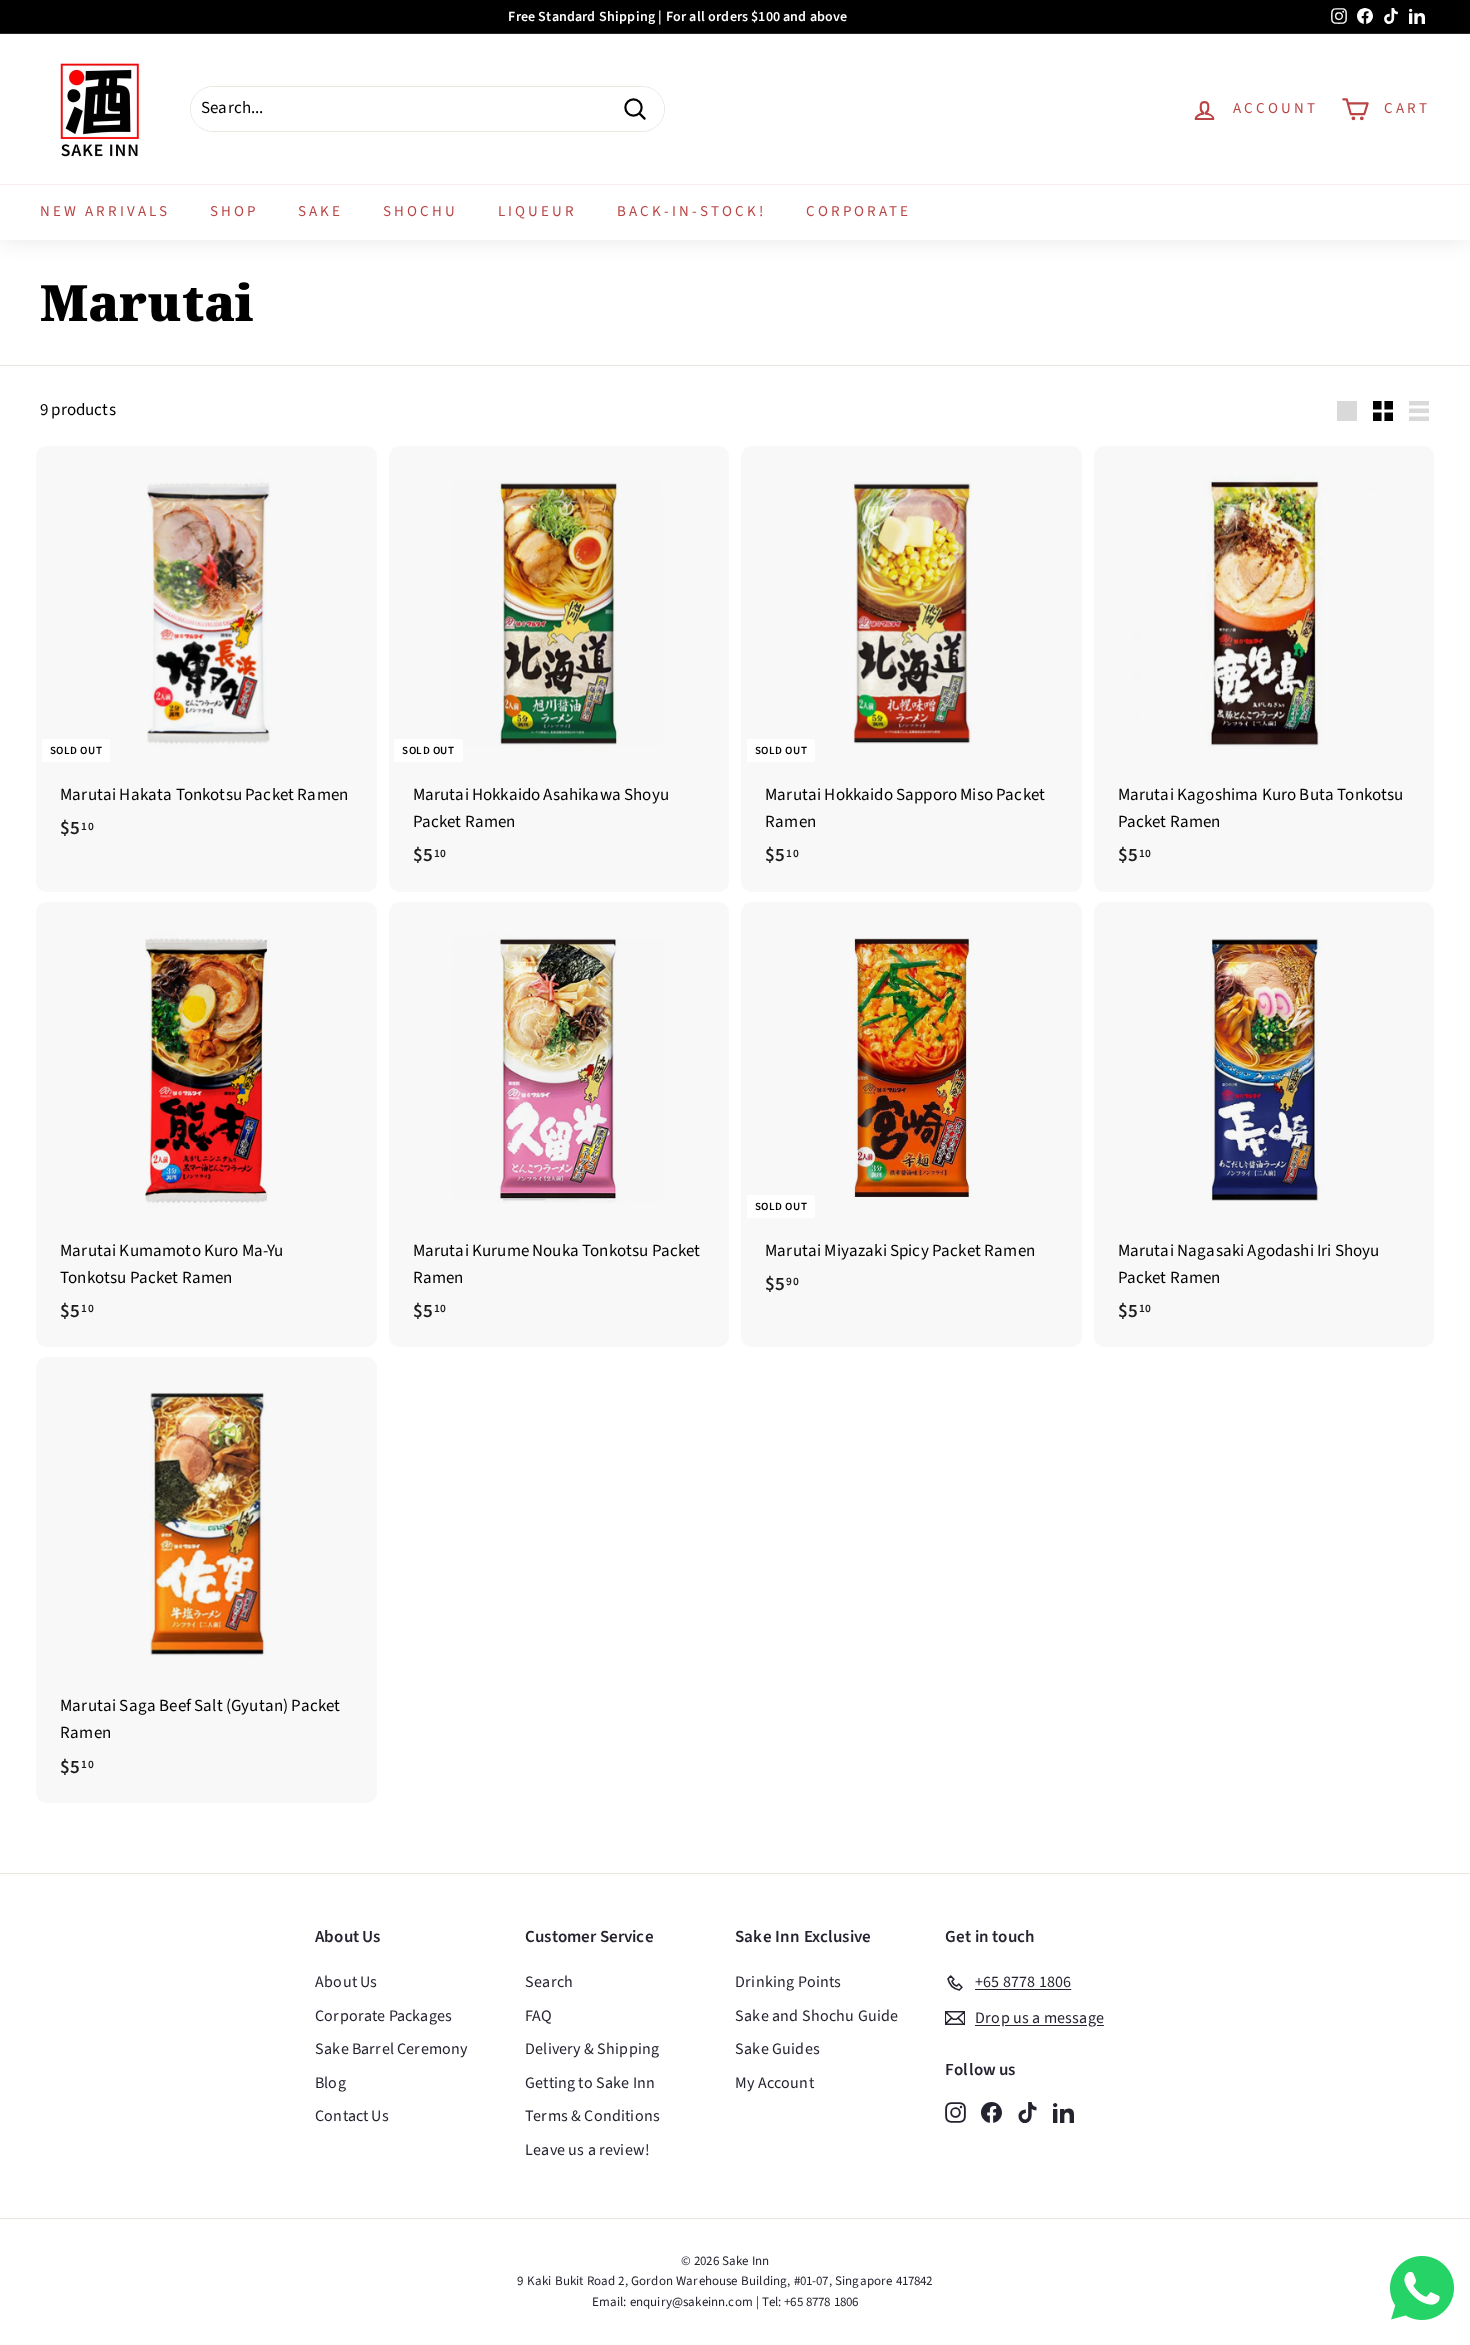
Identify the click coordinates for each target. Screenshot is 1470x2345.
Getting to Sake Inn (590, 2083)
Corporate (858, 211)
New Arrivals (105, 211)
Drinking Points (788, 1982)
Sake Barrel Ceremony (391, 2049)
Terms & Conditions (592, 2116)
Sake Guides (777, 2049)
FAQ (539, 2016)
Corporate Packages (383, 2016)
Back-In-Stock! (691, 211)
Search (549, 1982)
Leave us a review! (587, 2150)
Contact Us (352, 2116)
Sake (320, 211)
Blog (330, 2083)
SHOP (234, 211)
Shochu (420, 211)
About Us (346, 1982)
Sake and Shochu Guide (817, 2016)
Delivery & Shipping (592, 2049)
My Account (774, 2083)
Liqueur (537, 211)
